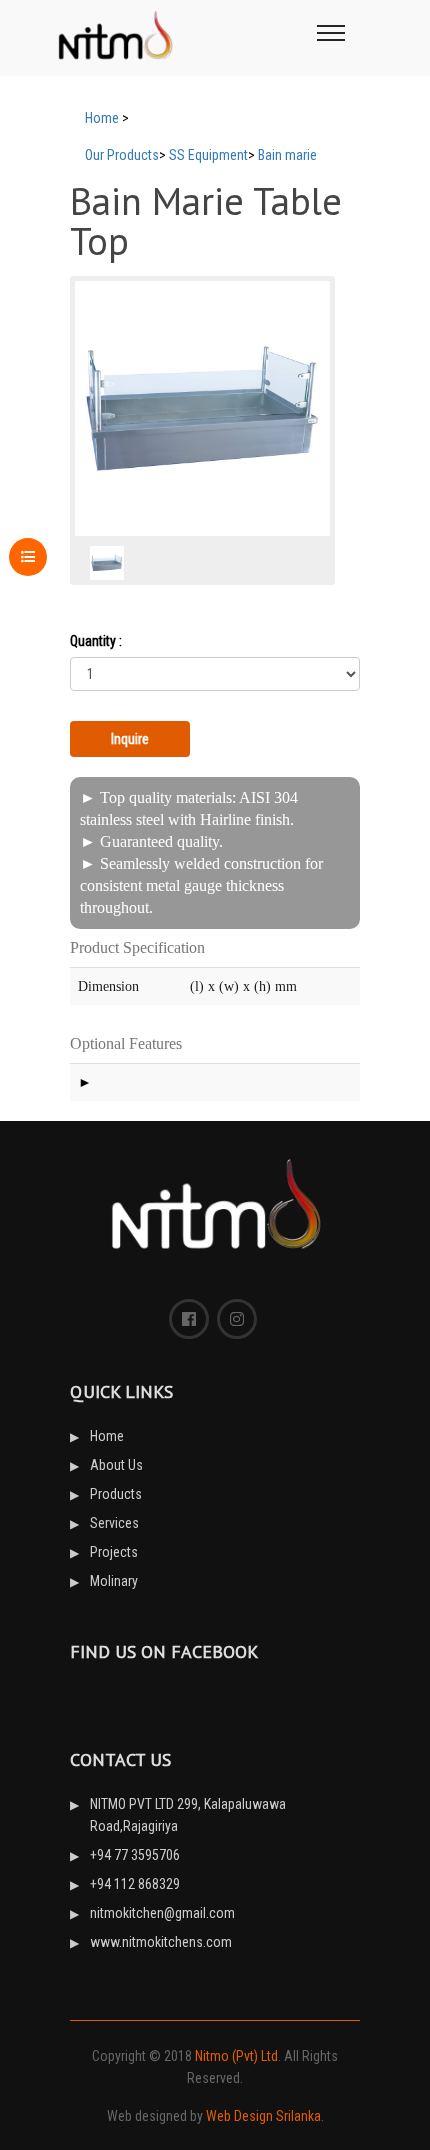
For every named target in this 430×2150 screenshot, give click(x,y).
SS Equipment (208, 155)
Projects (114, 1552)
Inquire (130, 739)
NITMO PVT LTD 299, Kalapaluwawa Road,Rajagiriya (188, 1815)
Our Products (122, 155)
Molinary (114, 1581)
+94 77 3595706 (135, 1855)
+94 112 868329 (135, 1884)
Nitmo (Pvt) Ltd (236, 2056)
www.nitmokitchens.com (161, 1942)
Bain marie (287, 155)
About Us (116, 1465)
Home (102, 118)
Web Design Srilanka (263, 2116)
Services (114, 1523)
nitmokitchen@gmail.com (162, 1913)
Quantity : (96, 641)
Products (116, 1494)
